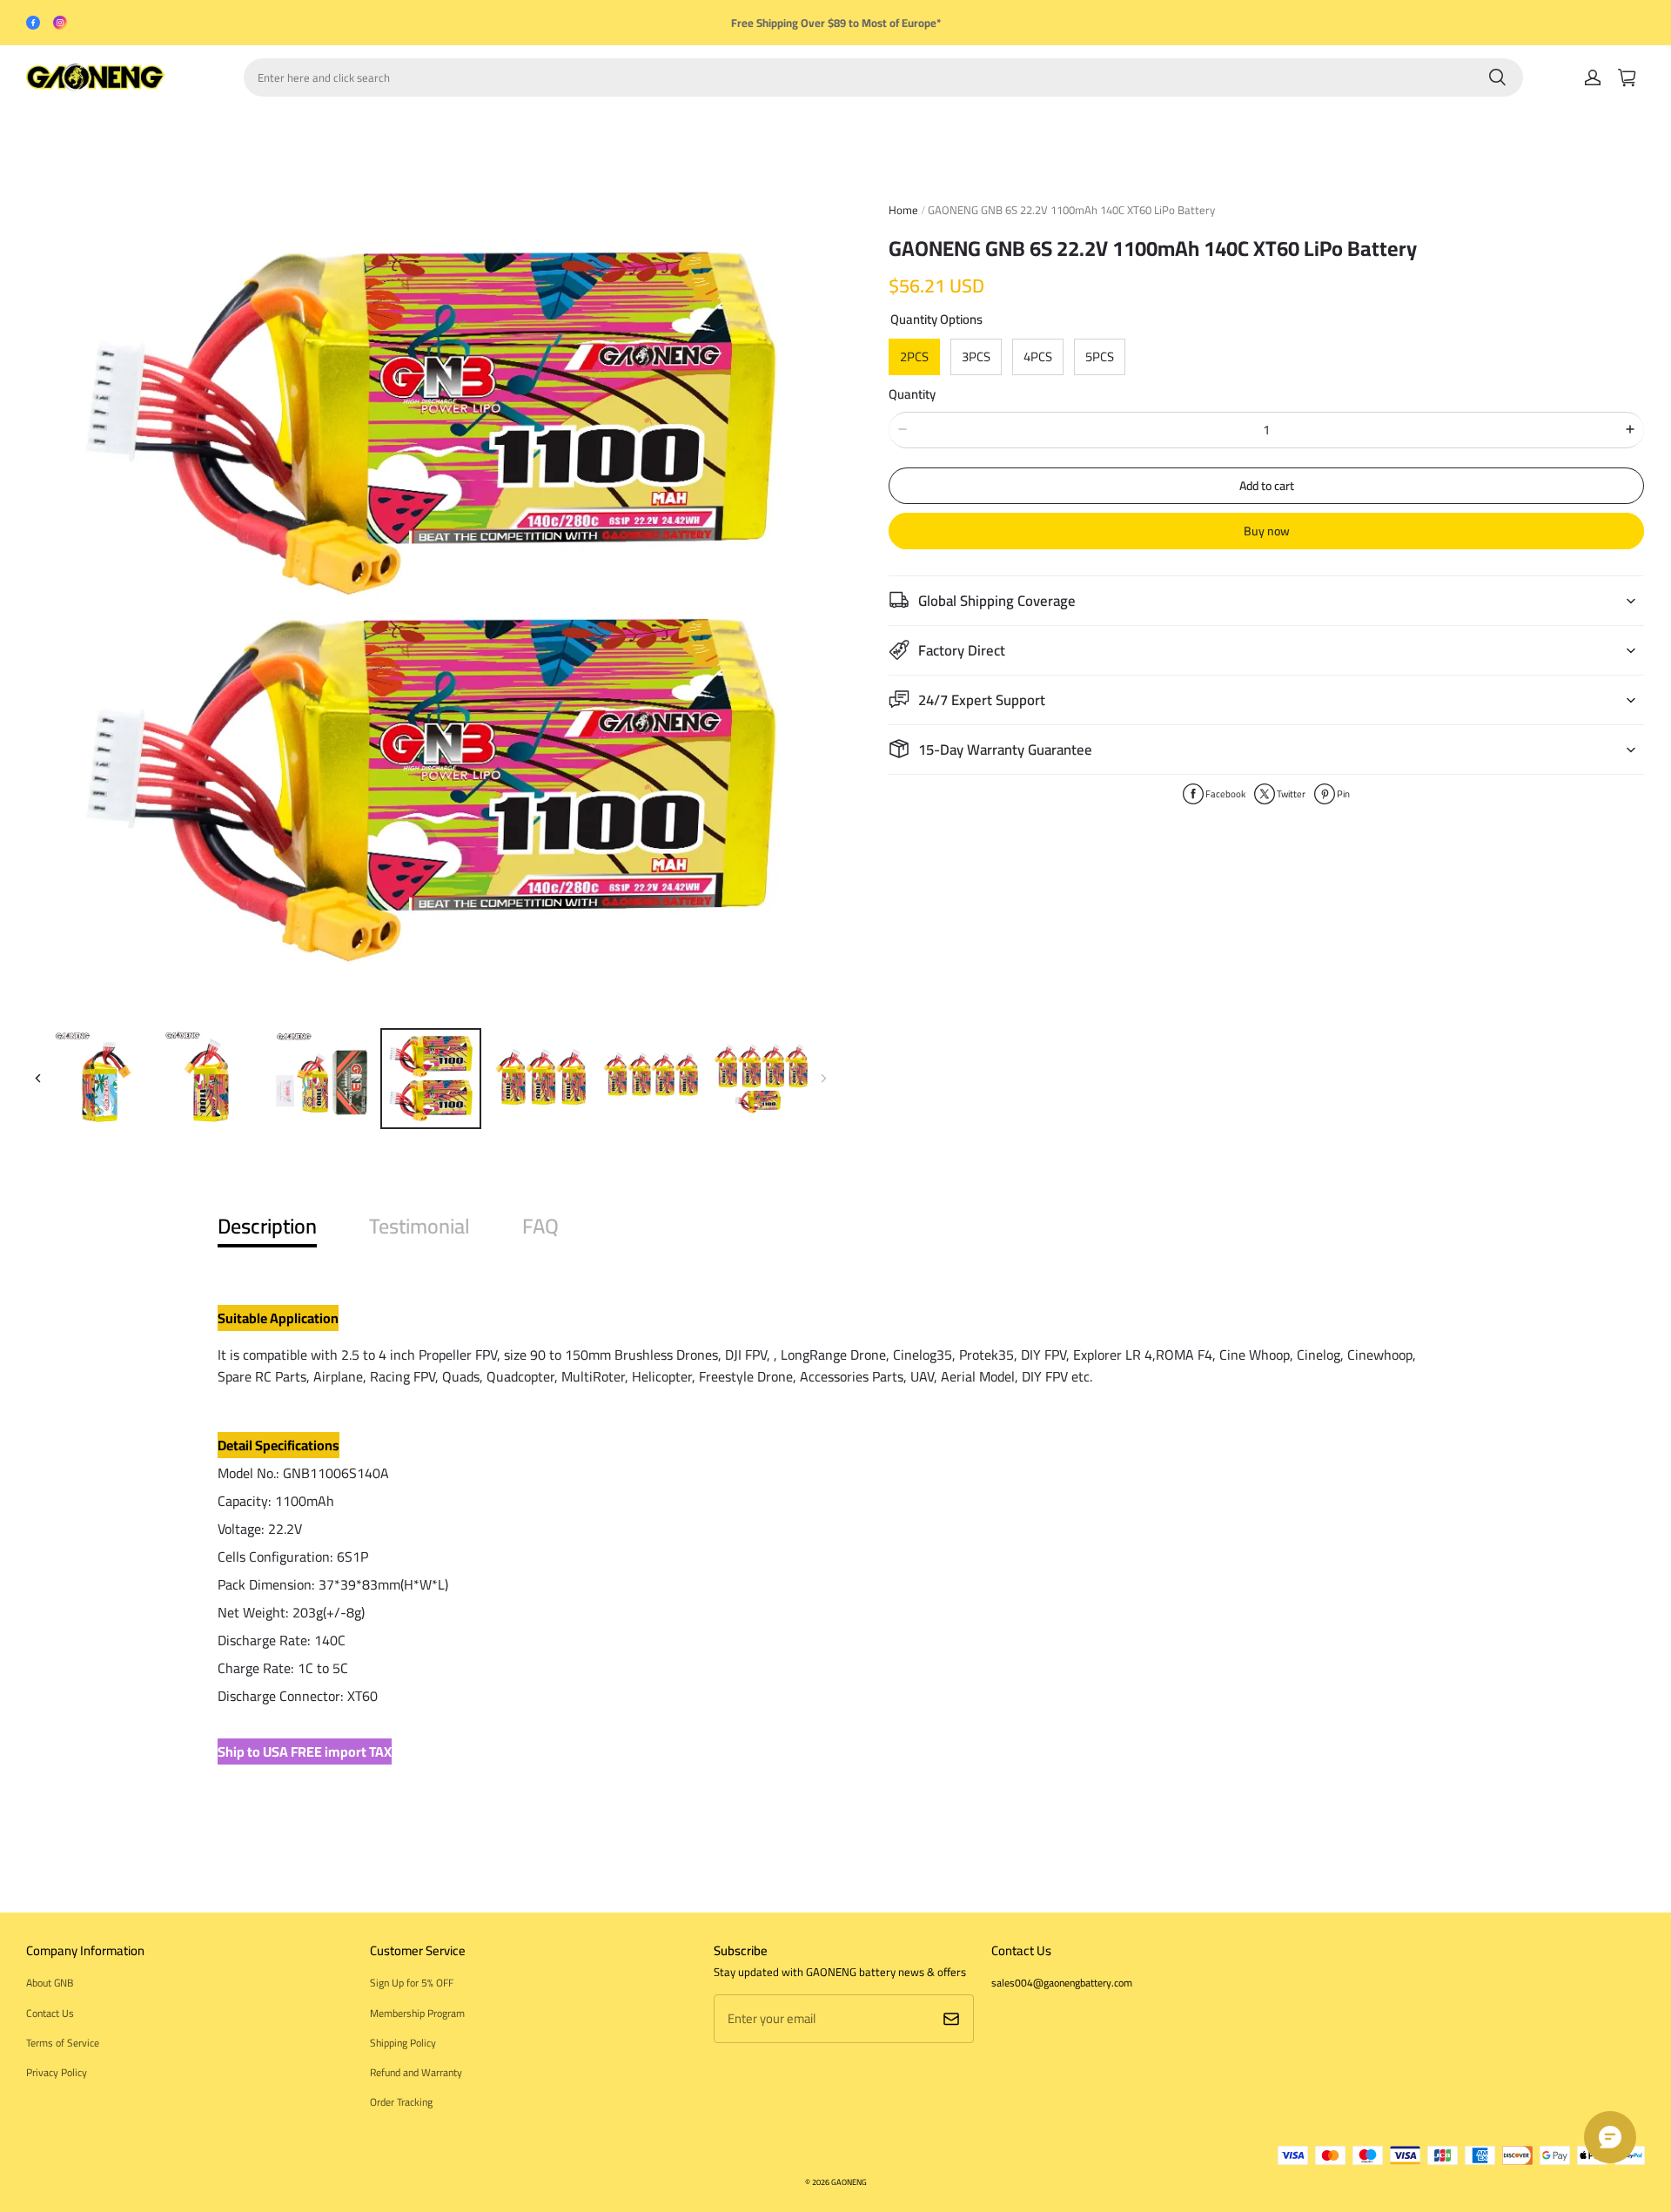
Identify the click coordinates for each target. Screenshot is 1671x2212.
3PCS (976, 356)
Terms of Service (63, 2043)
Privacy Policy (57, 2072)
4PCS (1038, 356)
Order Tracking (401, 2102)
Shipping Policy (403, 2043)
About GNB (50, 1983)
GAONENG (849, 2182)
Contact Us (50, 2013)
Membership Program (417, 2013)
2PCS (914, 356)
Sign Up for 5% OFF (412, 1983)
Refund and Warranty (416, 2072)
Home (903, 210)
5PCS (1100, 356)
